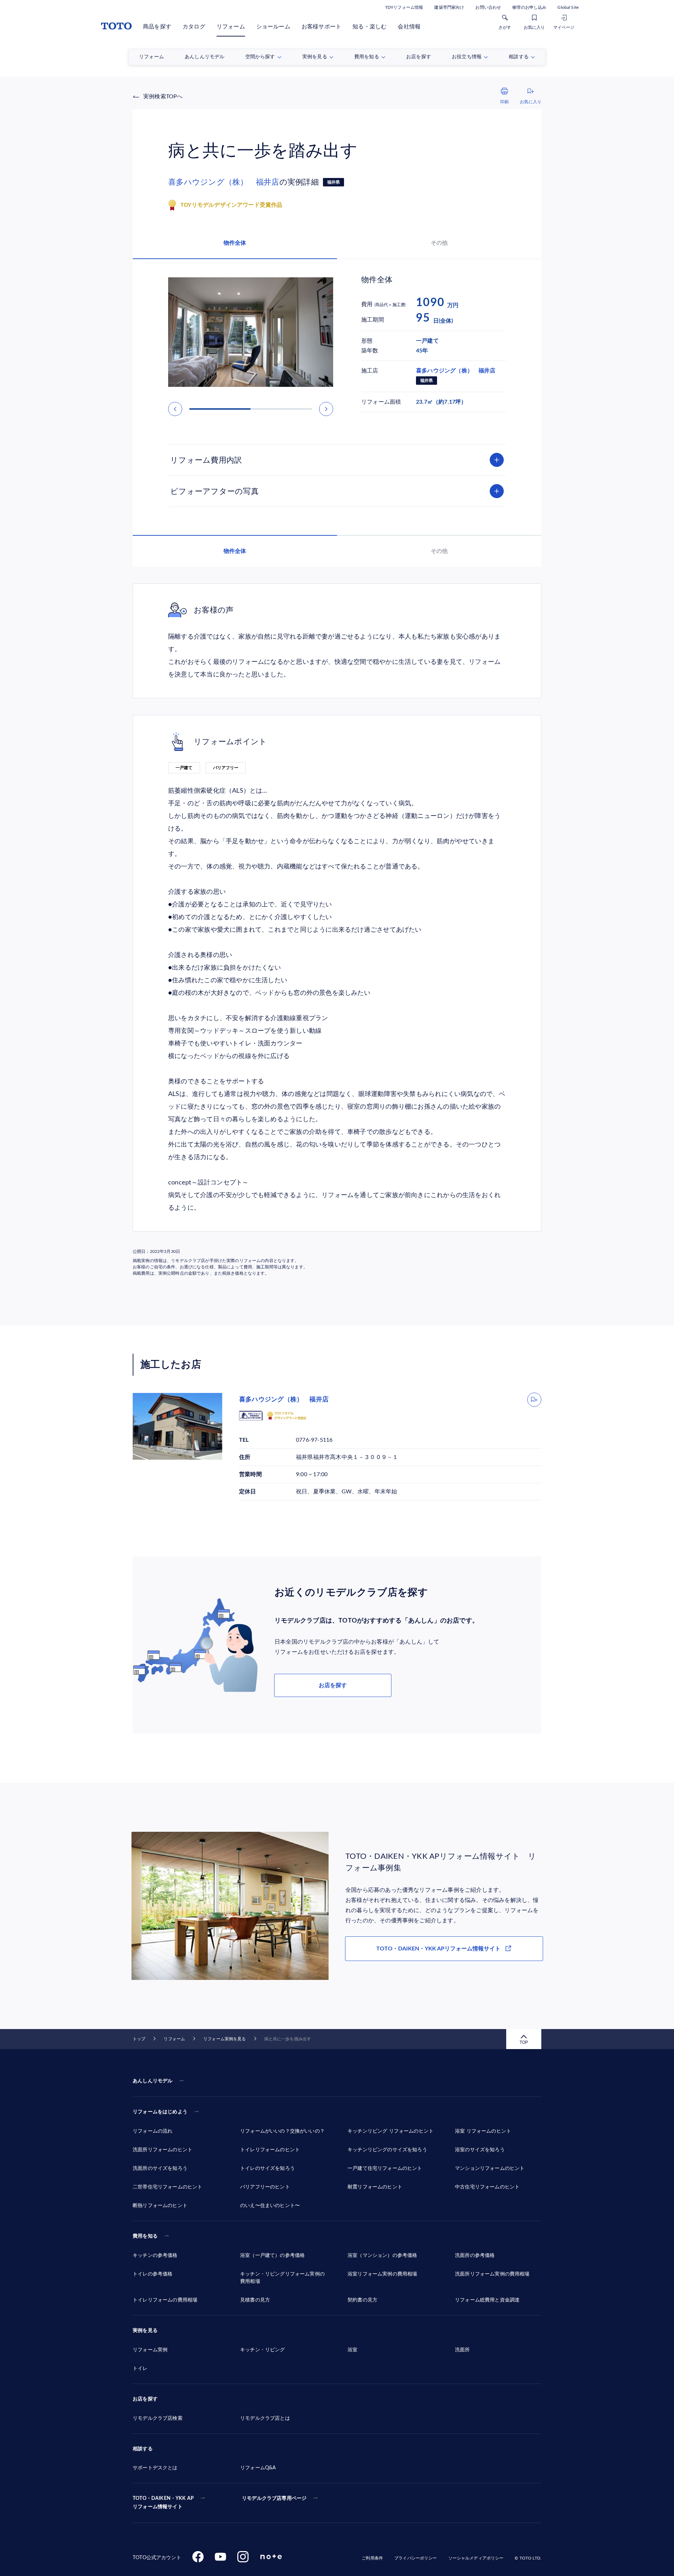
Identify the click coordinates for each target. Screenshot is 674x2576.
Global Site (568, 7)
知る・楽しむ (369, 27)
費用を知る (145, 2236)
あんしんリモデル (153, 2081)
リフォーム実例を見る (224, 2039)
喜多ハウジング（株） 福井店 (224, 182)
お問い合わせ (488, 7)
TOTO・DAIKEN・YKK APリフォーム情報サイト (438, 1949)
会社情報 (409, 27)
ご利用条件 (372, 2558)
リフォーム (231, 27)
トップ (139, 2039)
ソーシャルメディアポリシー (476, 2558)
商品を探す (157, 27)
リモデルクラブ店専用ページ (274, 2498)
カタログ (194, 27)
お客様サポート (321, 27)
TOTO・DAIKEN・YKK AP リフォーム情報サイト (163, 2503)
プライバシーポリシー (415, 2558)
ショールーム (273, 27)
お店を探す (333, 1685)
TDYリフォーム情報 (404, 7)
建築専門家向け (449, 7)
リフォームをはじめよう (160, 2112)
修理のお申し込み (529, 7)
